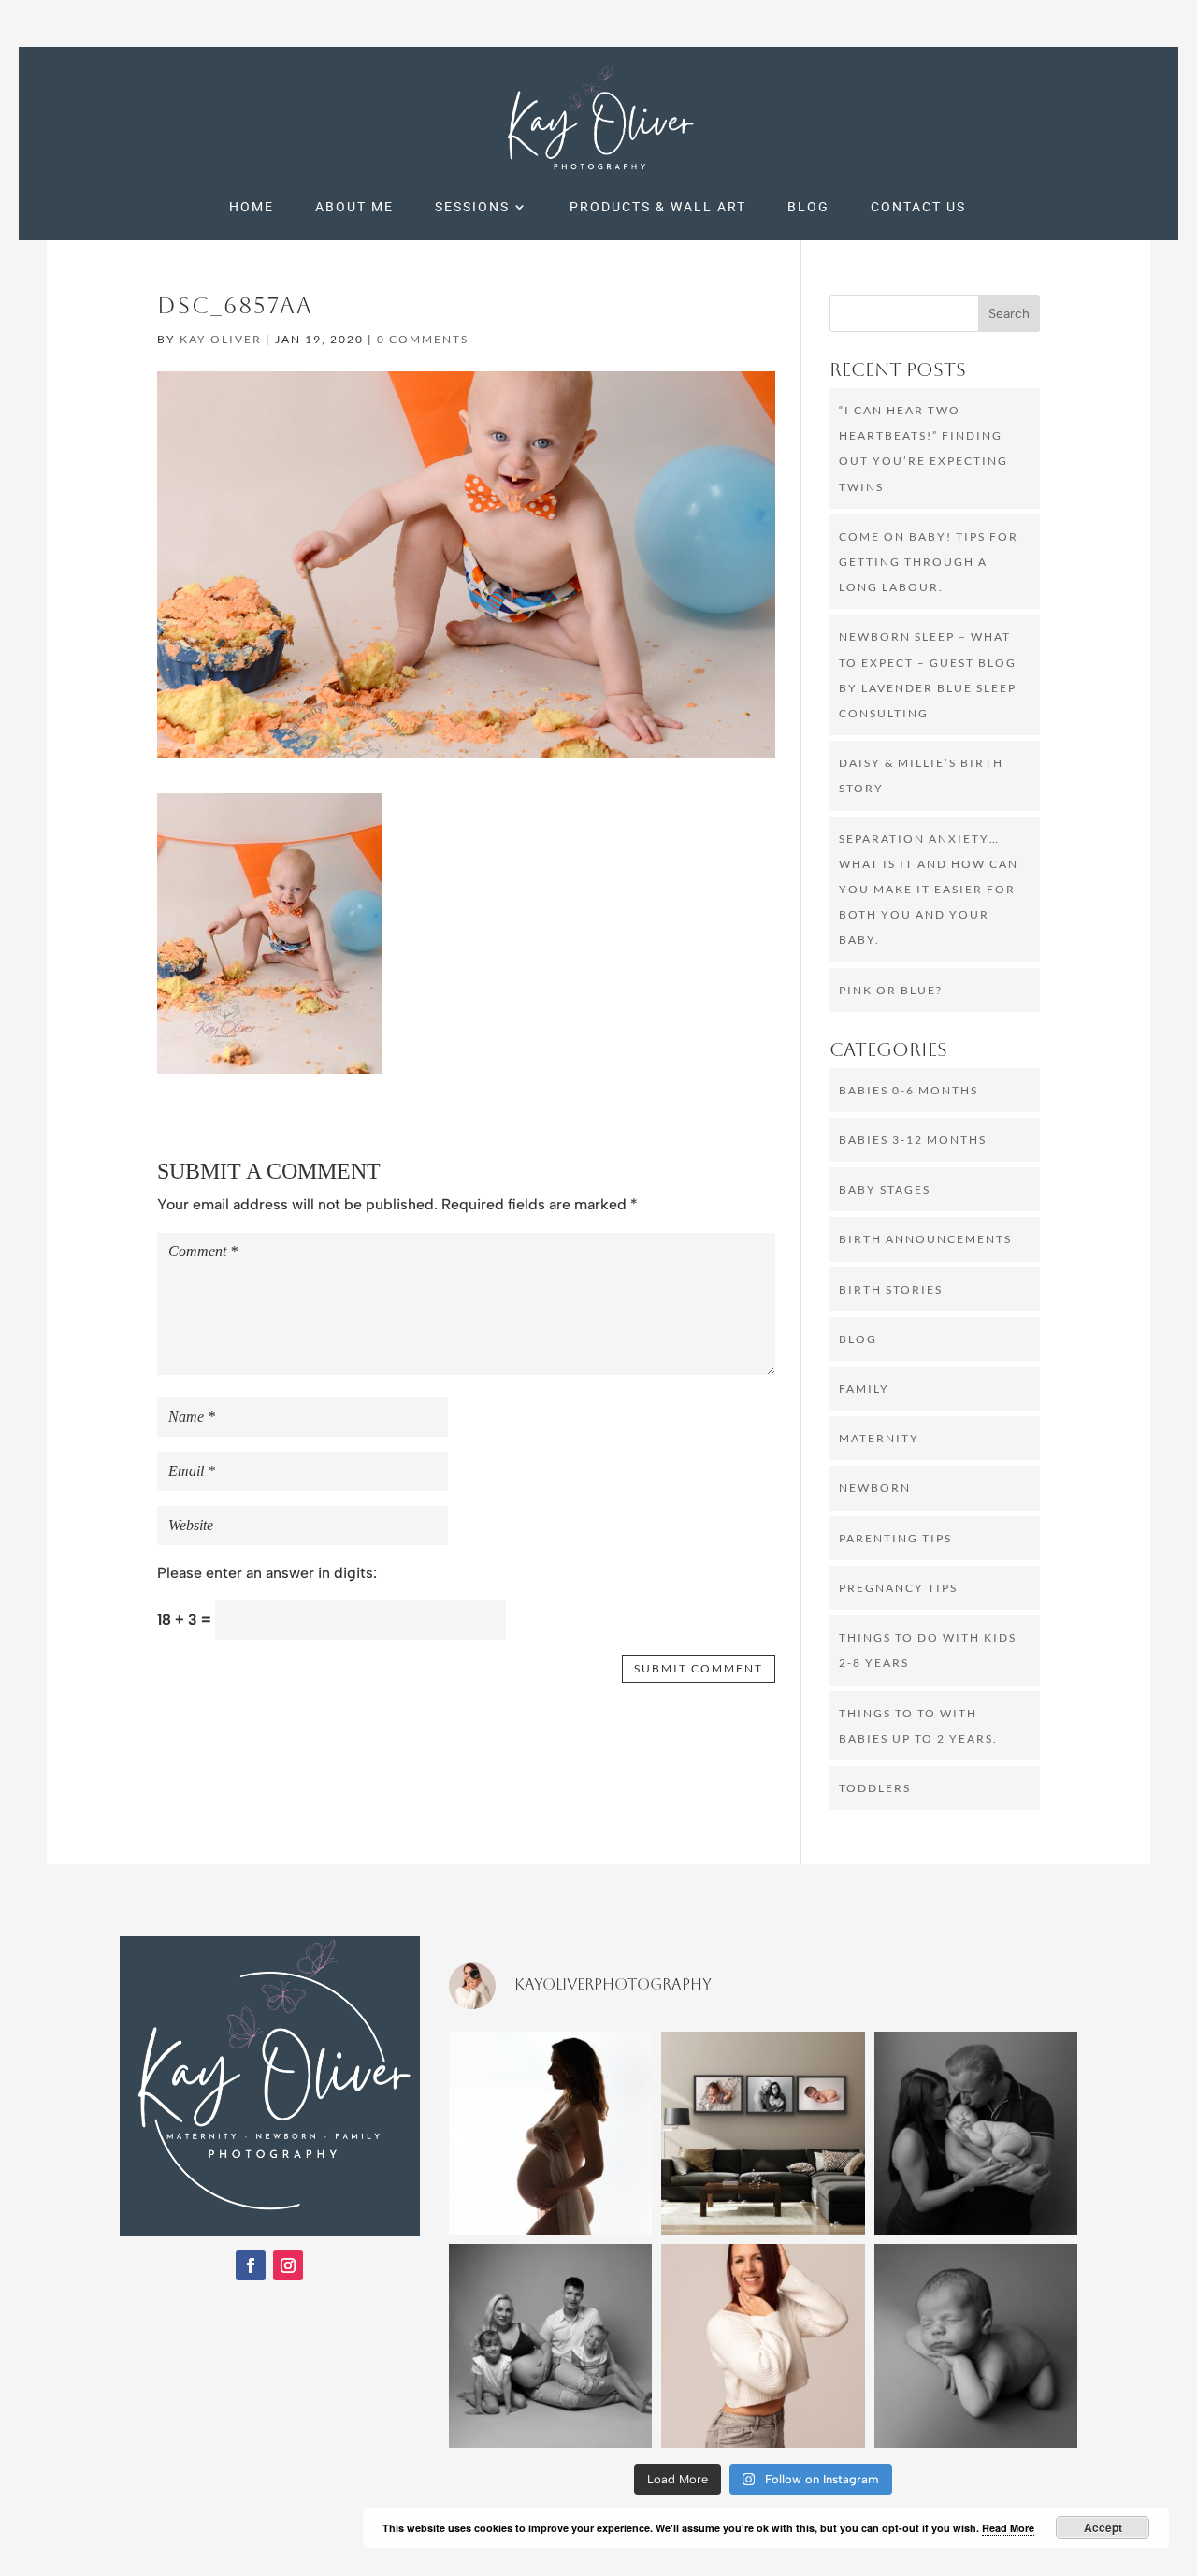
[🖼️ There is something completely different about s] (763, 2133)
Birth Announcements (925, 1239)
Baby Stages (885, 1189)
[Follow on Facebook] (251, 2265)
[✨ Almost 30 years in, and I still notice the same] (763, 2345)
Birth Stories (891, 1289)
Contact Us (918, 207)
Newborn (875, 1488)
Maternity (879, 1438)
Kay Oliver (221, 339)
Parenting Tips (895, 1538)
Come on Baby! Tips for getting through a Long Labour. (929, 562)
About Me (354, 207)
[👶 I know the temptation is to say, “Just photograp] (976, 2133)
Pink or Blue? (891, 990)
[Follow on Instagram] (288, 2265)
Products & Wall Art (658, 207)
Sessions (472, 207)
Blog (808, 207)
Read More (1008, 2528)
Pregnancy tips (898, 1588)
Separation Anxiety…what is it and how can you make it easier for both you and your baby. (929, 890)
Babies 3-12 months (913, 1140)
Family (864, 1389)
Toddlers (875, 1788)
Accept (1103, 2527)
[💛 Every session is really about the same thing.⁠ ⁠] (550, 2345)
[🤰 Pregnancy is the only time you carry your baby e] (550, 2133)
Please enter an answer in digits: (267, 1573)
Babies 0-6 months (909, 1090)
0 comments (423, 339)
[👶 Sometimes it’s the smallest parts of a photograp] (976, 2345)
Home (252, 207)
